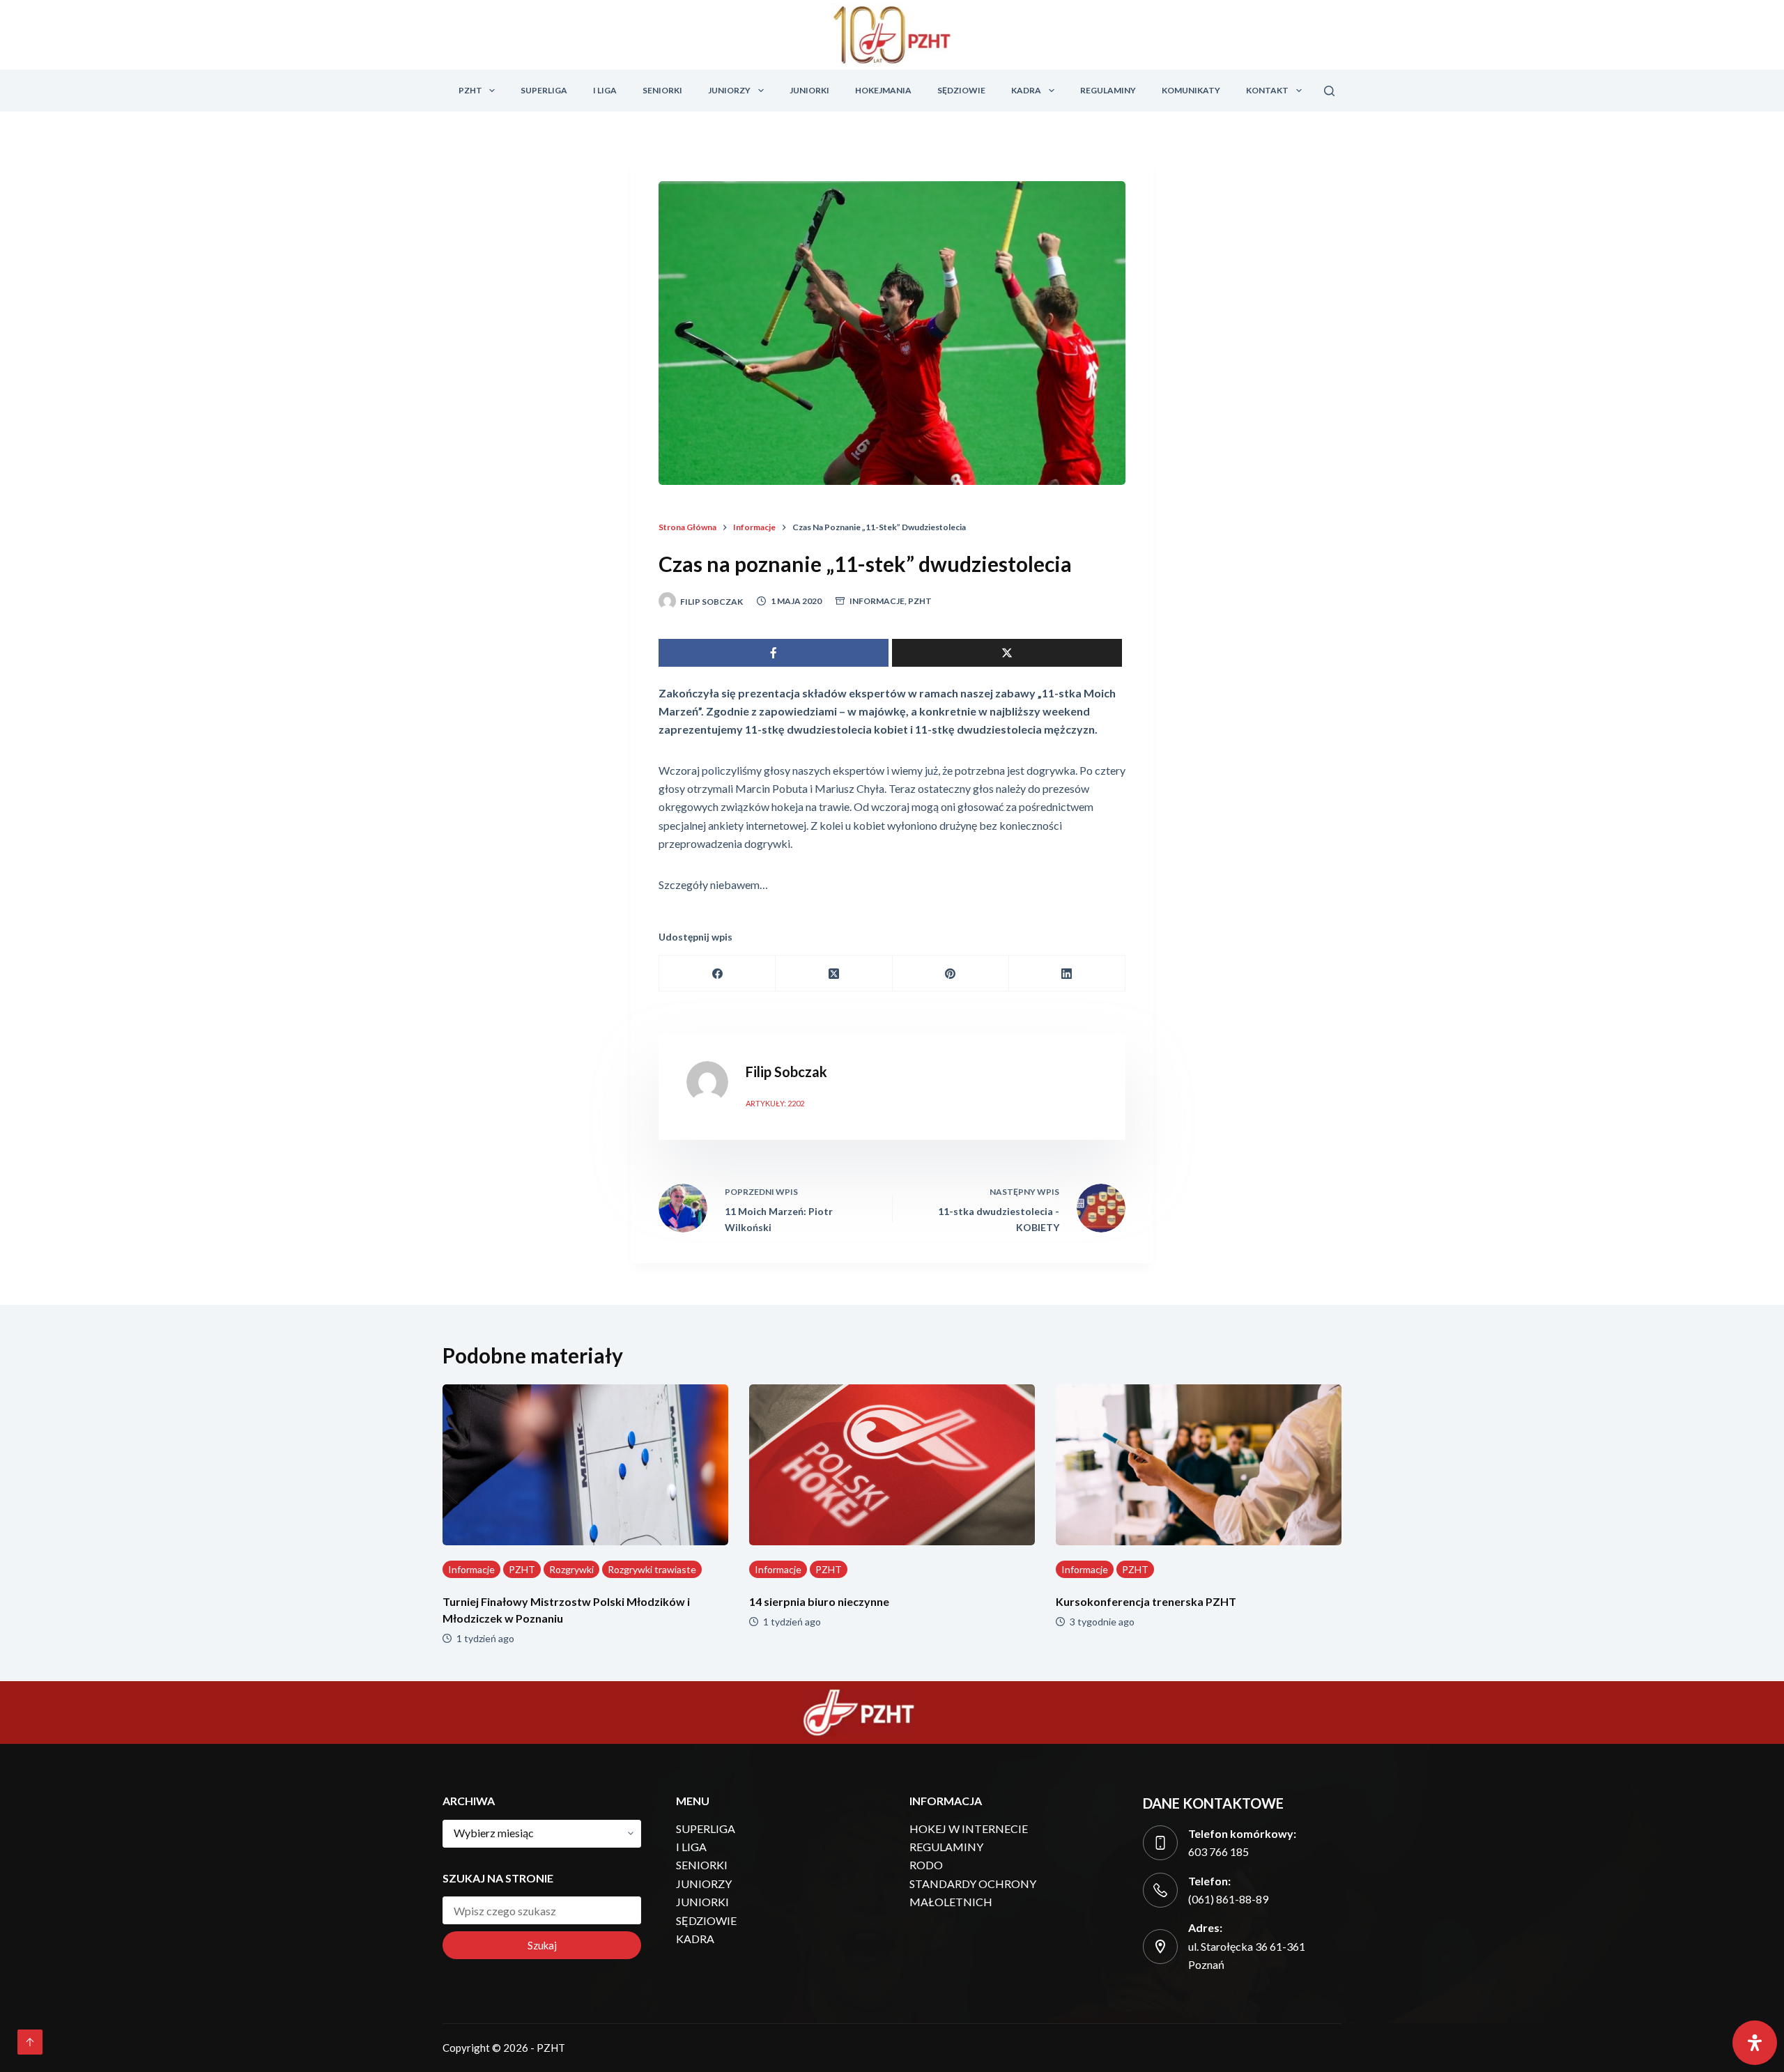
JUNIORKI (809, 90)
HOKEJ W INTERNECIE (969, 1829)
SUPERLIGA (544, 90)
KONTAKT (1267, 90)
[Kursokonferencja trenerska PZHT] (1199, 1465)
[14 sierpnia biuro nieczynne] (892, 1465)
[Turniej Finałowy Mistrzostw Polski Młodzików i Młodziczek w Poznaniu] (585, 1465)
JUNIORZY (729, 90)
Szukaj (542, 1945)
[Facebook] (717, 974)
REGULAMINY (1108, 90)
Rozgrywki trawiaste (652, 1569)
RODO (926, 1865)
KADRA (1026, 90)
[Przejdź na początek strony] (30, 2042)
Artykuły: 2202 (775, 1103)
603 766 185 (1218, 1851)
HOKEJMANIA (883, 90)
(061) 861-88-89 (1228, 1899)
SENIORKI (662, 90)
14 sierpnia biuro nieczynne (819, 1601)
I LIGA (605, 90)
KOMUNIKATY (1191, 90)
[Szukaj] (1329, 91)
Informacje (877, 601)
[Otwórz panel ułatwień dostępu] (1755, 2043)
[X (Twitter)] (834, 974)
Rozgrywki (571, 1569)
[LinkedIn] (1067, 974)
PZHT (470, 90)
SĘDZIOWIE (961, 90)
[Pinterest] (951, 974)
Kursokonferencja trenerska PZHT (1146, 1601)
